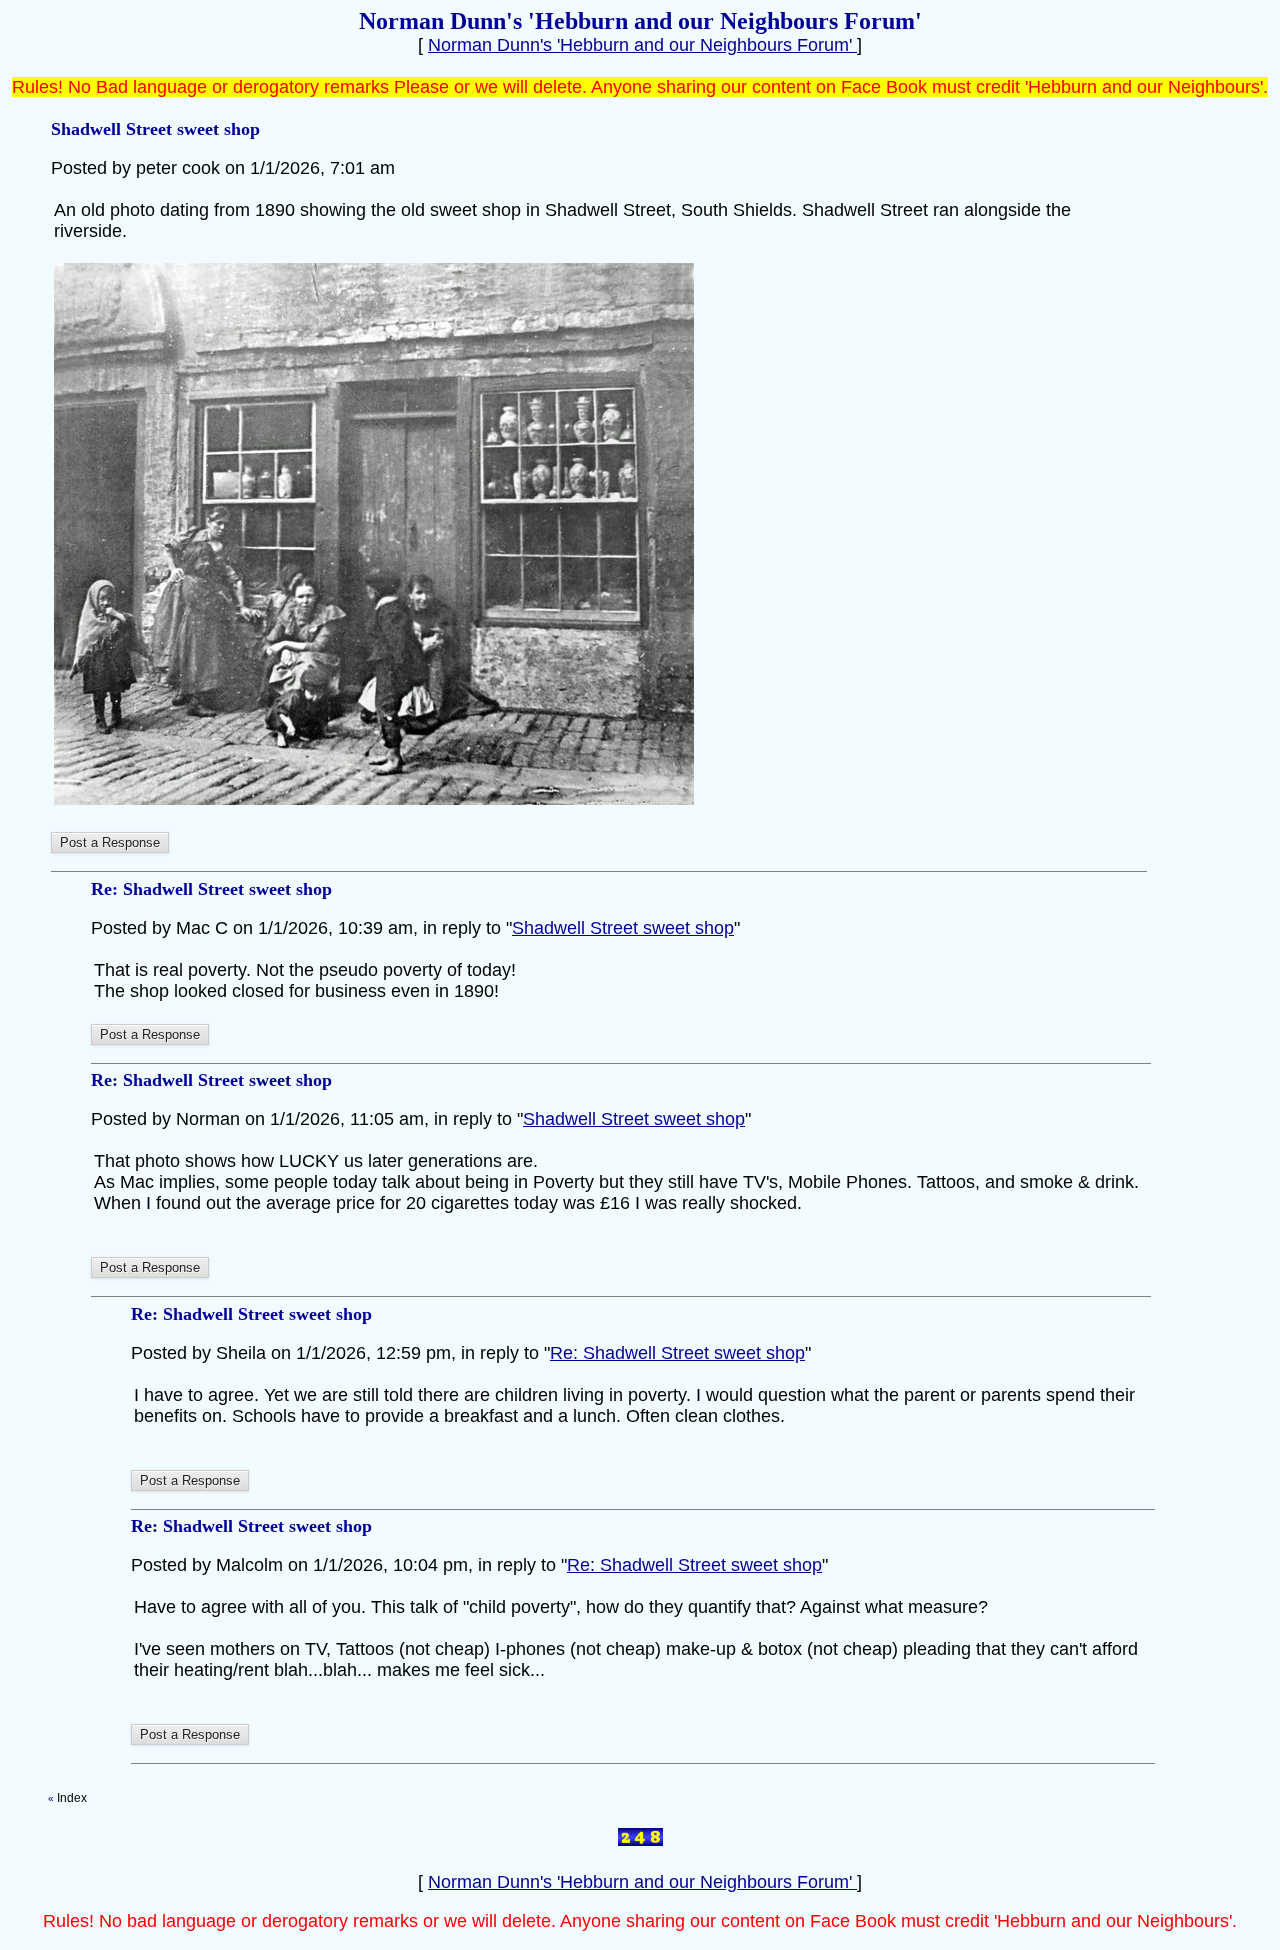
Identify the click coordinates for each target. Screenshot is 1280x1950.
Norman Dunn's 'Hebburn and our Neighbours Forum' (642, 45)
